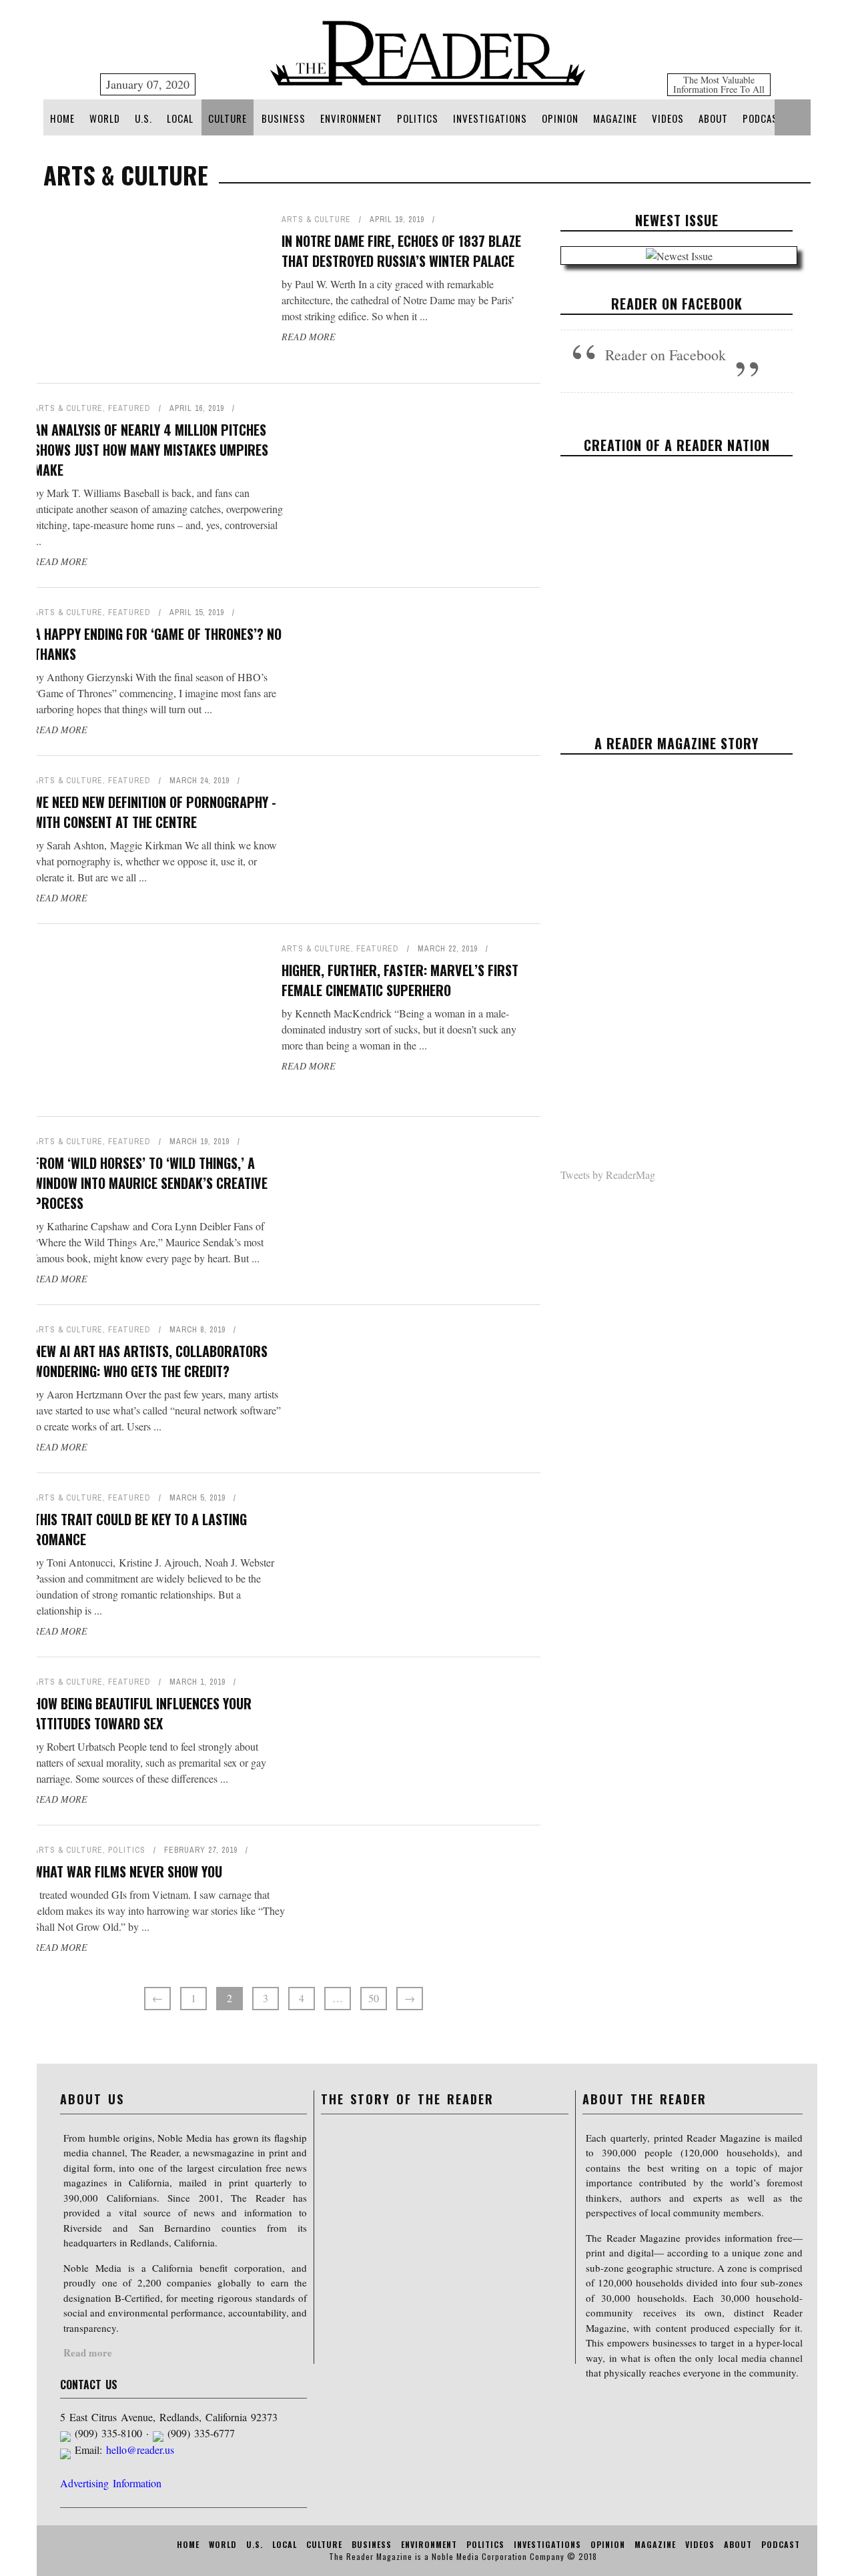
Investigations (490, 118)
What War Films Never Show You (128, 1871)
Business (284, 118)
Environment (351, 118)
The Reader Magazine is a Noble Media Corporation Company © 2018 (463, 2556)
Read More (309, 337)
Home (62, 118)
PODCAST (763, 118)
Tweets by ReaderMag (608, 1175)
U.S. (143, 118)
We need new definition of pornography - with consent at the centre (155, 812)
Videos (668, 118)
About (713, 118)
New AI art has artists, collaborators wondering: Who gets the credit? (150, 1361)
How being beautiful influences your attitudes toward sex (142, 1713)
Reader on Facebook (677, 304)
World (105, 118)
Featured (129, 408)
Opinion (560, 118)
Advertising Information (111, 2483)
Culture (228, 118)
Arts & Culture (316, 220)
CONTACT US (89, 2385)
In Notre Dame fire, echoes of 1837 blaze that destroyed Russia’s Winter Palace (401, 251)
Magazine (615, 118)
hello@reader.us (140, 2450)
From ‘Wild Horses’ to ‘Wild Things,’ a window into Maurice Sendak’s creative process (150, 1183)
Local (180, 118)
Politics (418, 118)
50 (374, 1998)
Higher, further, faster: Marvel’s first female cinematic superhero (400, 980)
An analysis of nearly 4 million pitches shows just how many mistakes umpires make (151, 450)
